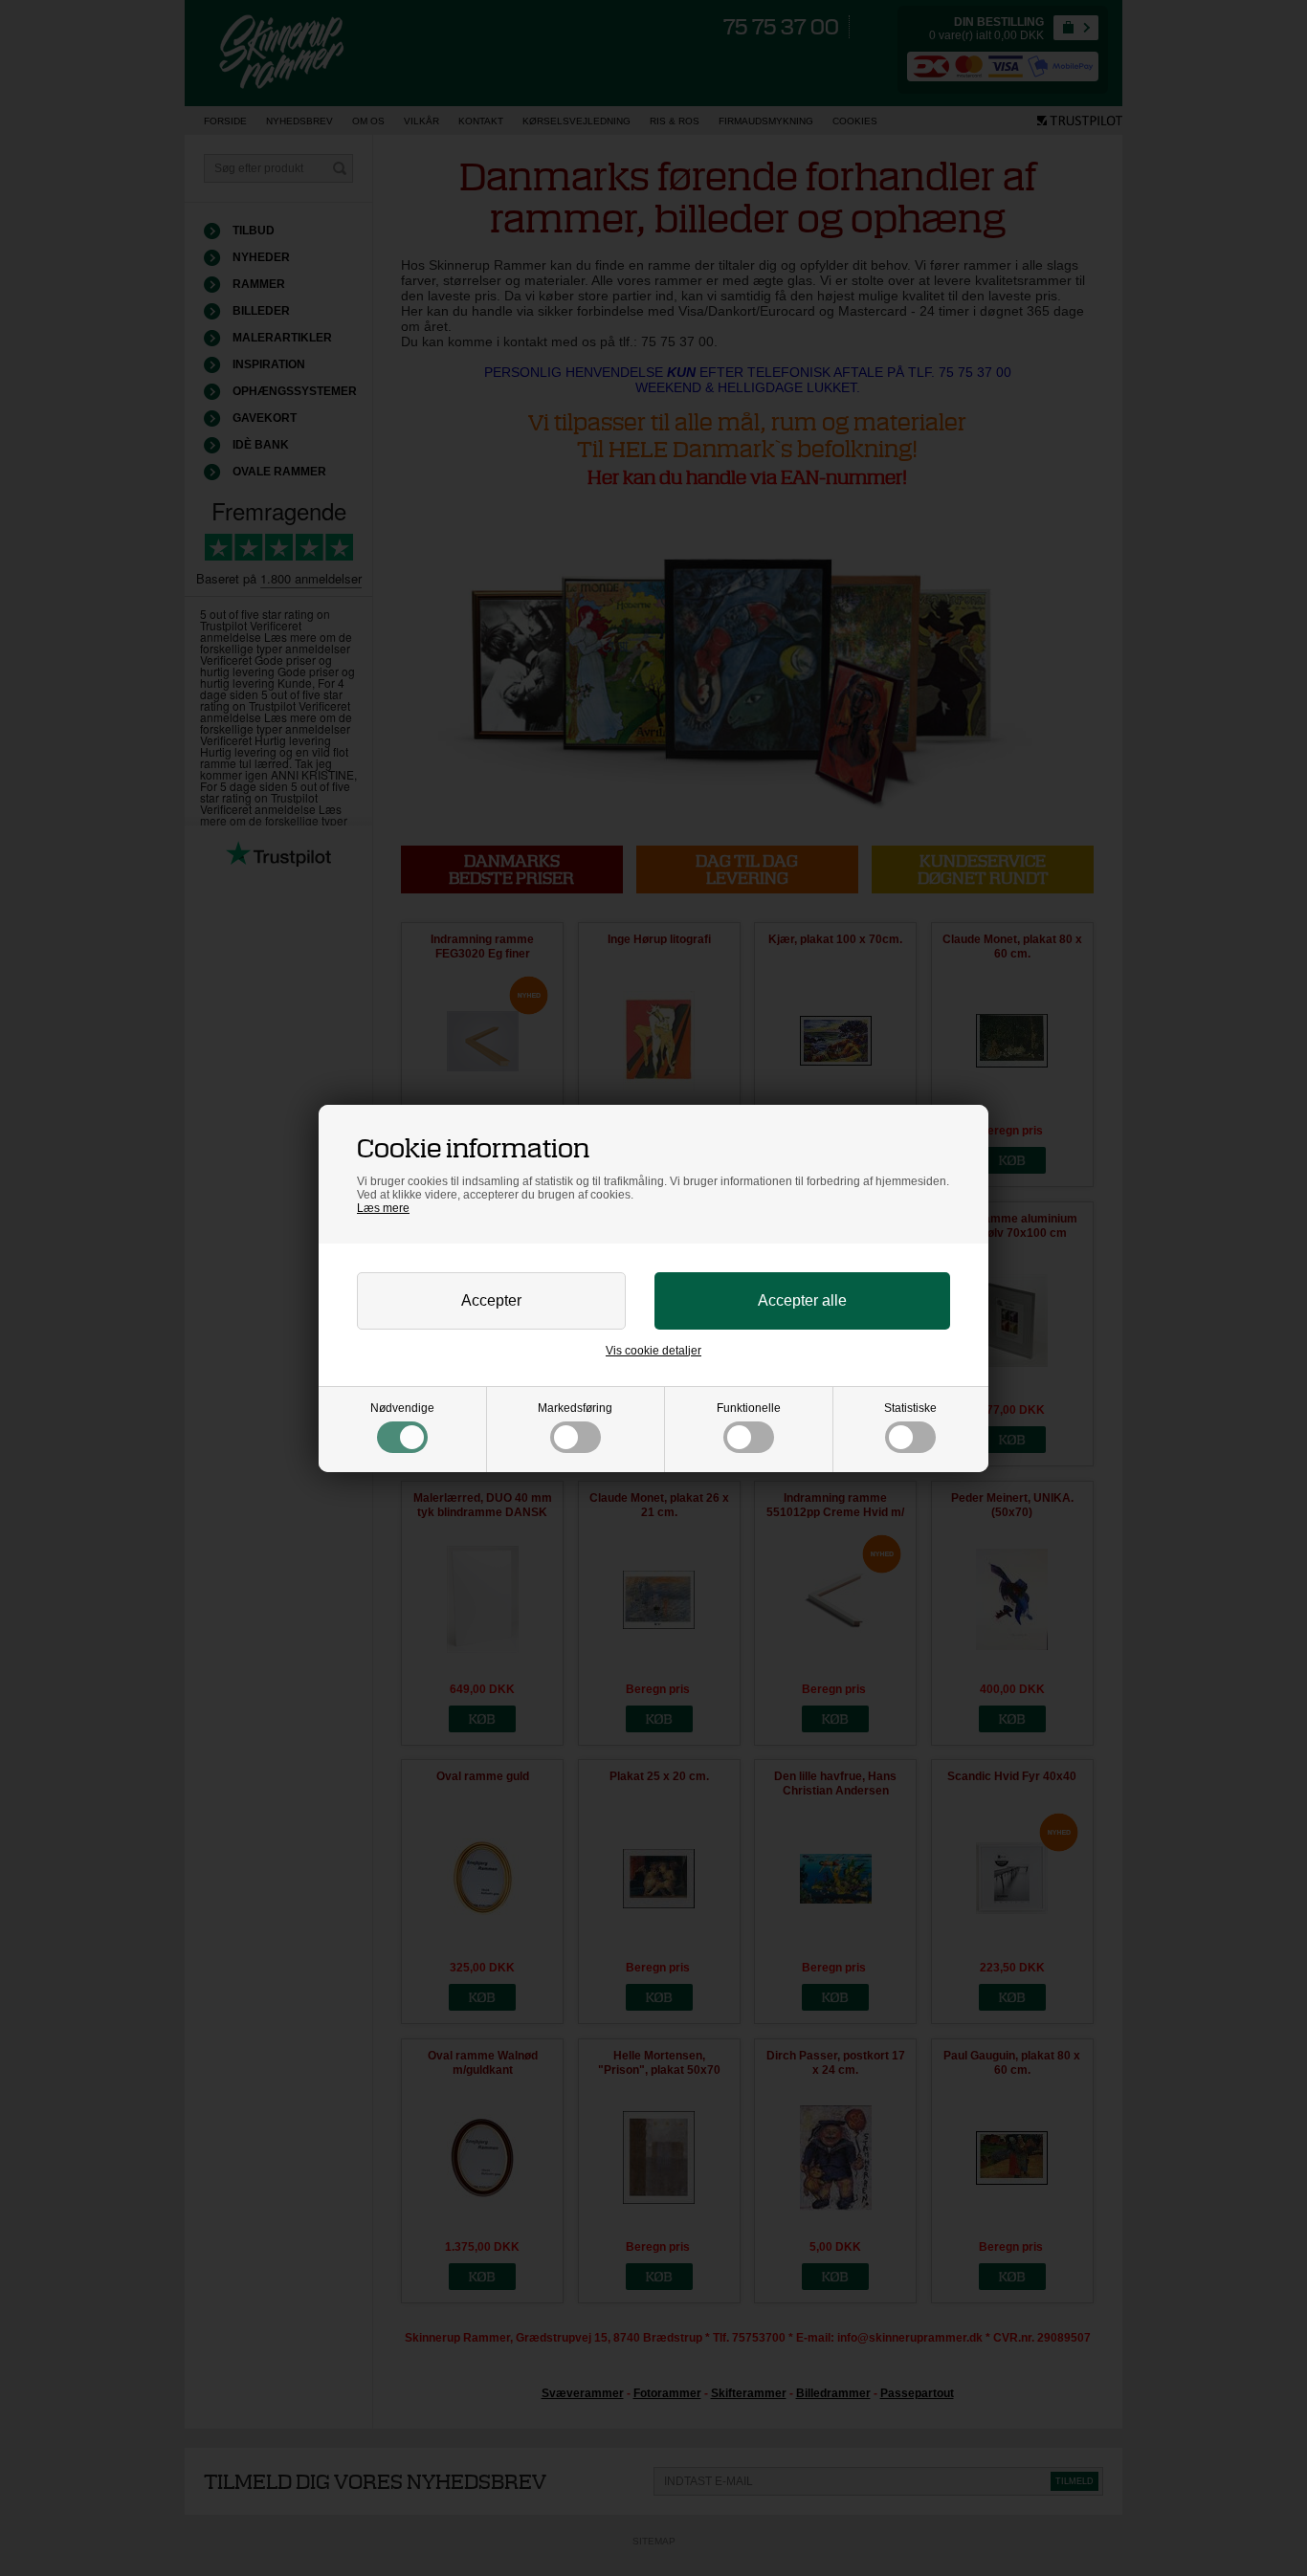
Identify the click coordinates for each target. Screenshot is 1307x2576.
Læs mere (383, 1208)
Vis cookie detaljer (653, 1351)
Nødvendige (402, 1408)
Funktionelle (749, 1408)
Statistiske (910, 1408)
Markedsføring (575, 1408)
